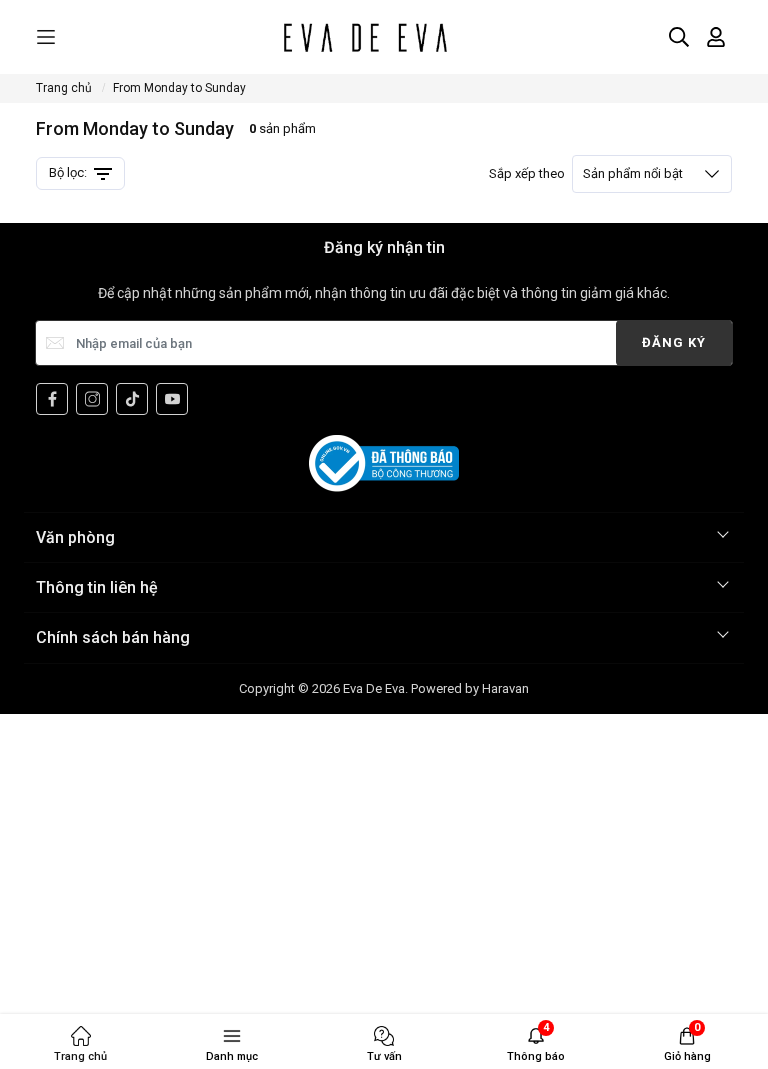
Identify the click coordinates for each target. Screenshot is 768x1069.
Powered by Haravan (470, 688)
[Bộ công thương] (384, 462)
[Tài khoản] (716, 37)
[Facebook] (52, 399)
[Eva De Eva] (364, 37)
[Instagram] (92, 399)
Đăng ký (674, 342)
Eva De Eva (374, 688)
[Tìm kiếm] (679, 37)
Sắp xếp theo (586, 173)
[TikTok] (132, 399)
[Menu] (46, 37)
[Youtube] (172, 399)
